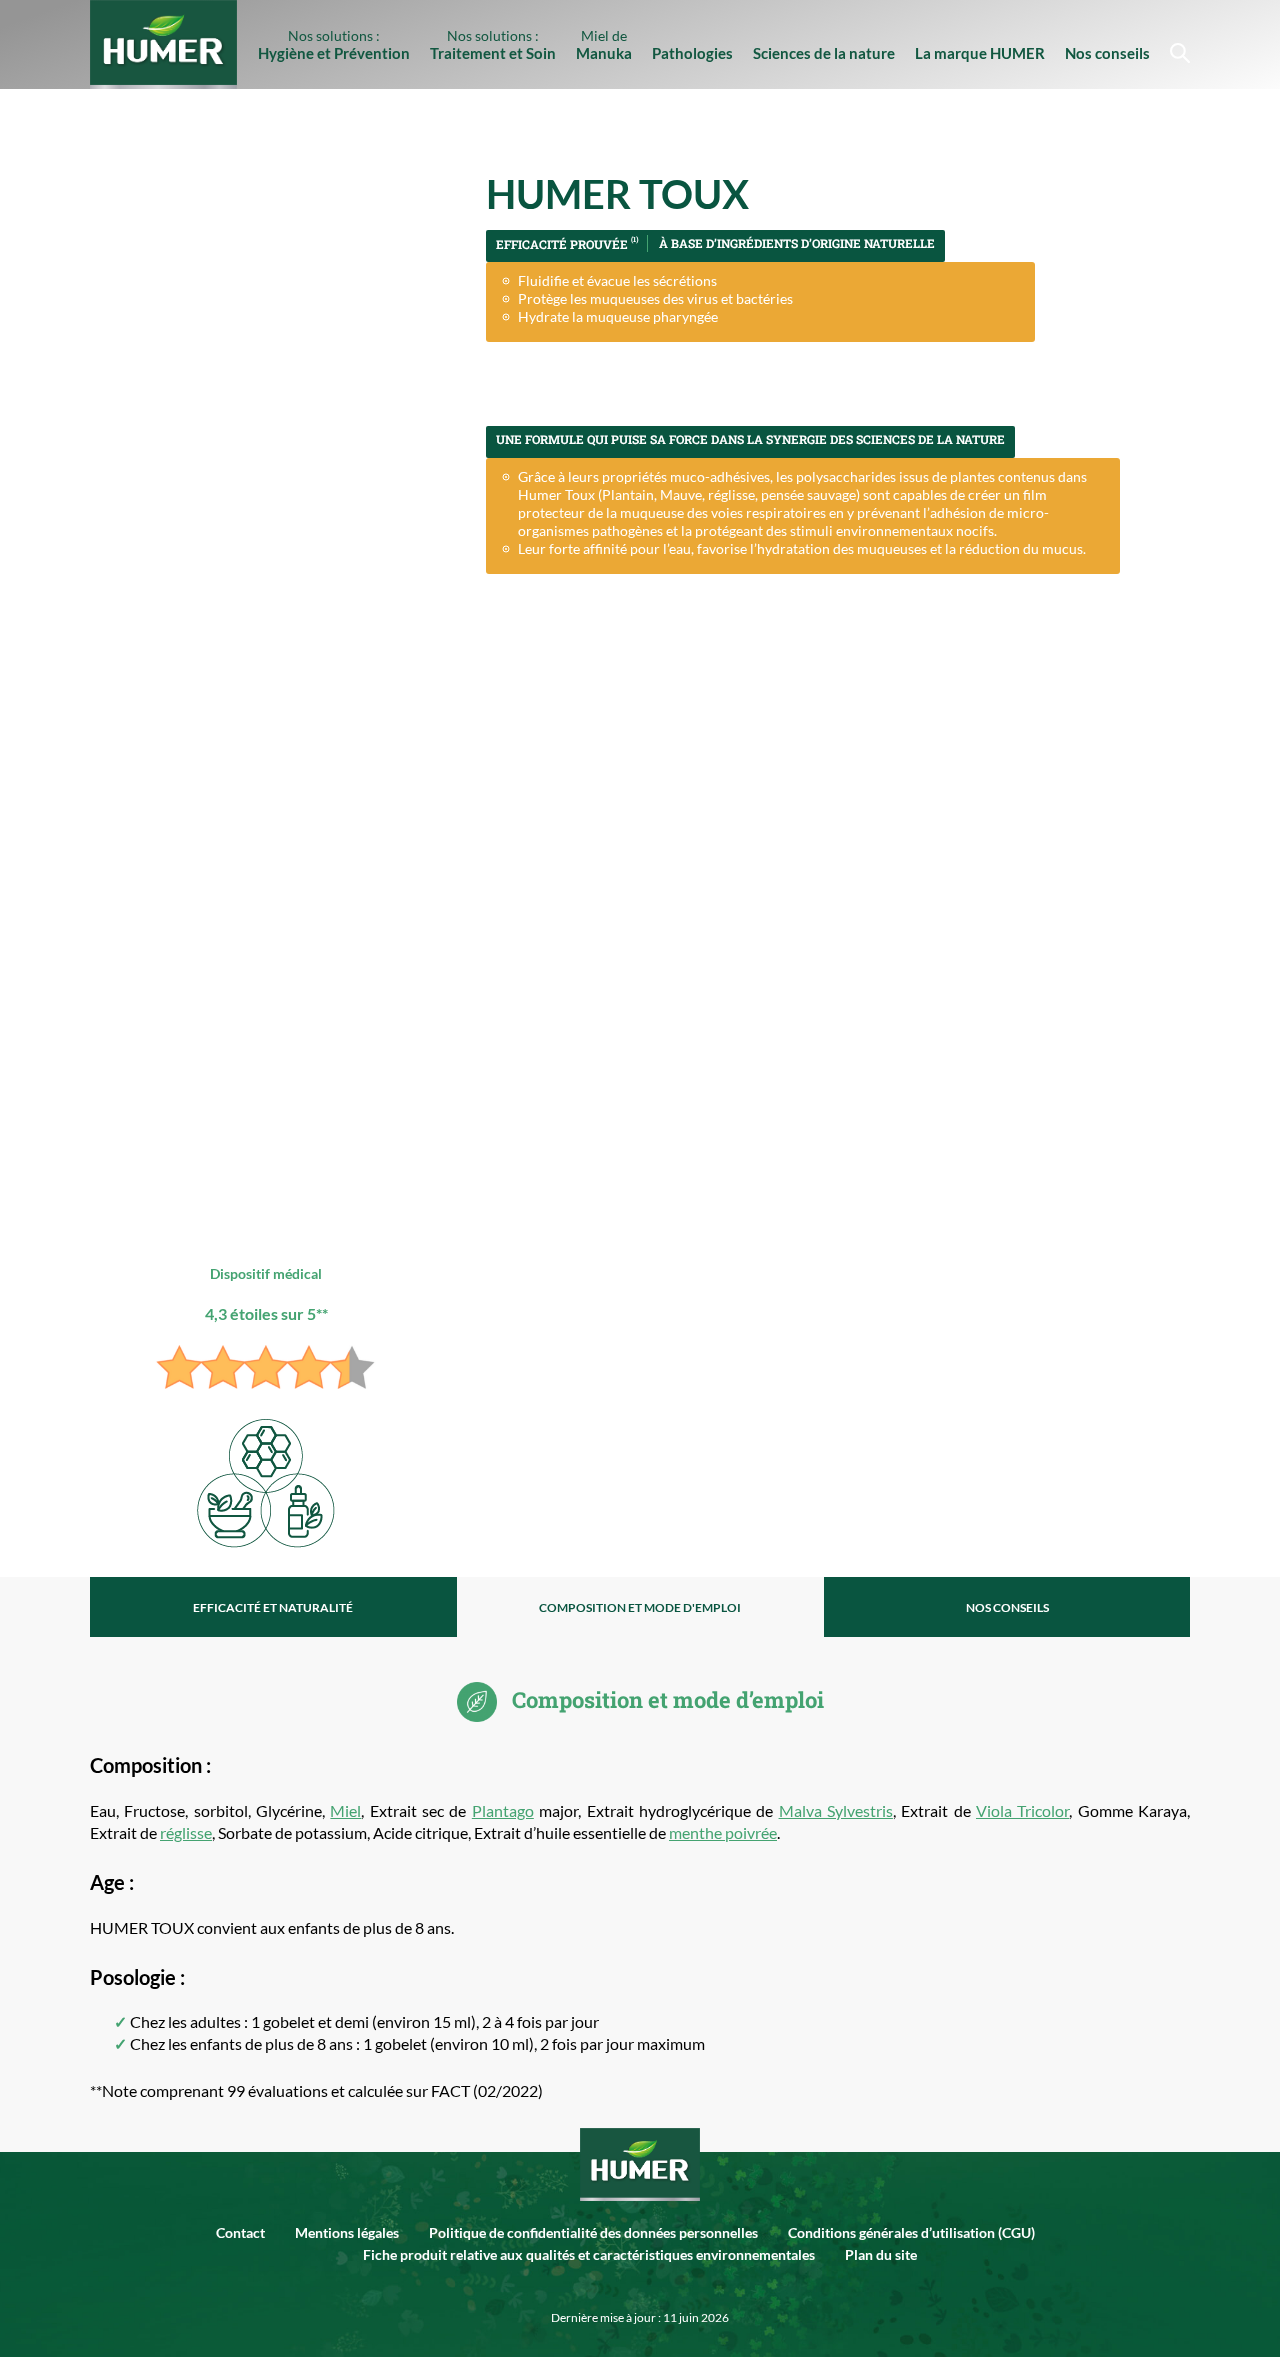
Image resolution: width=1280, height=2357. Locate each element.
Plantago (503, 1810)
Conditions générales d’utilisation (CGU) (911, 2232)
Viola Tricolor (1022, 1810)
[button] (1175, 44)
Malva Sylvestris (836, 1810)
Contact (240, 2232)
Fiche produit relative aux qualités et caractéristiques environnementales (589, 2254)
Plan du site (881, 2254)
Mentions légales (347, 2232)
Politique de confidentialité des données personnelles (593, 2232)
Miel (345, 1810)
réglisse (186, 1832)
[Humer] (640, 2159)
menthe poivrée (723, 1832)
